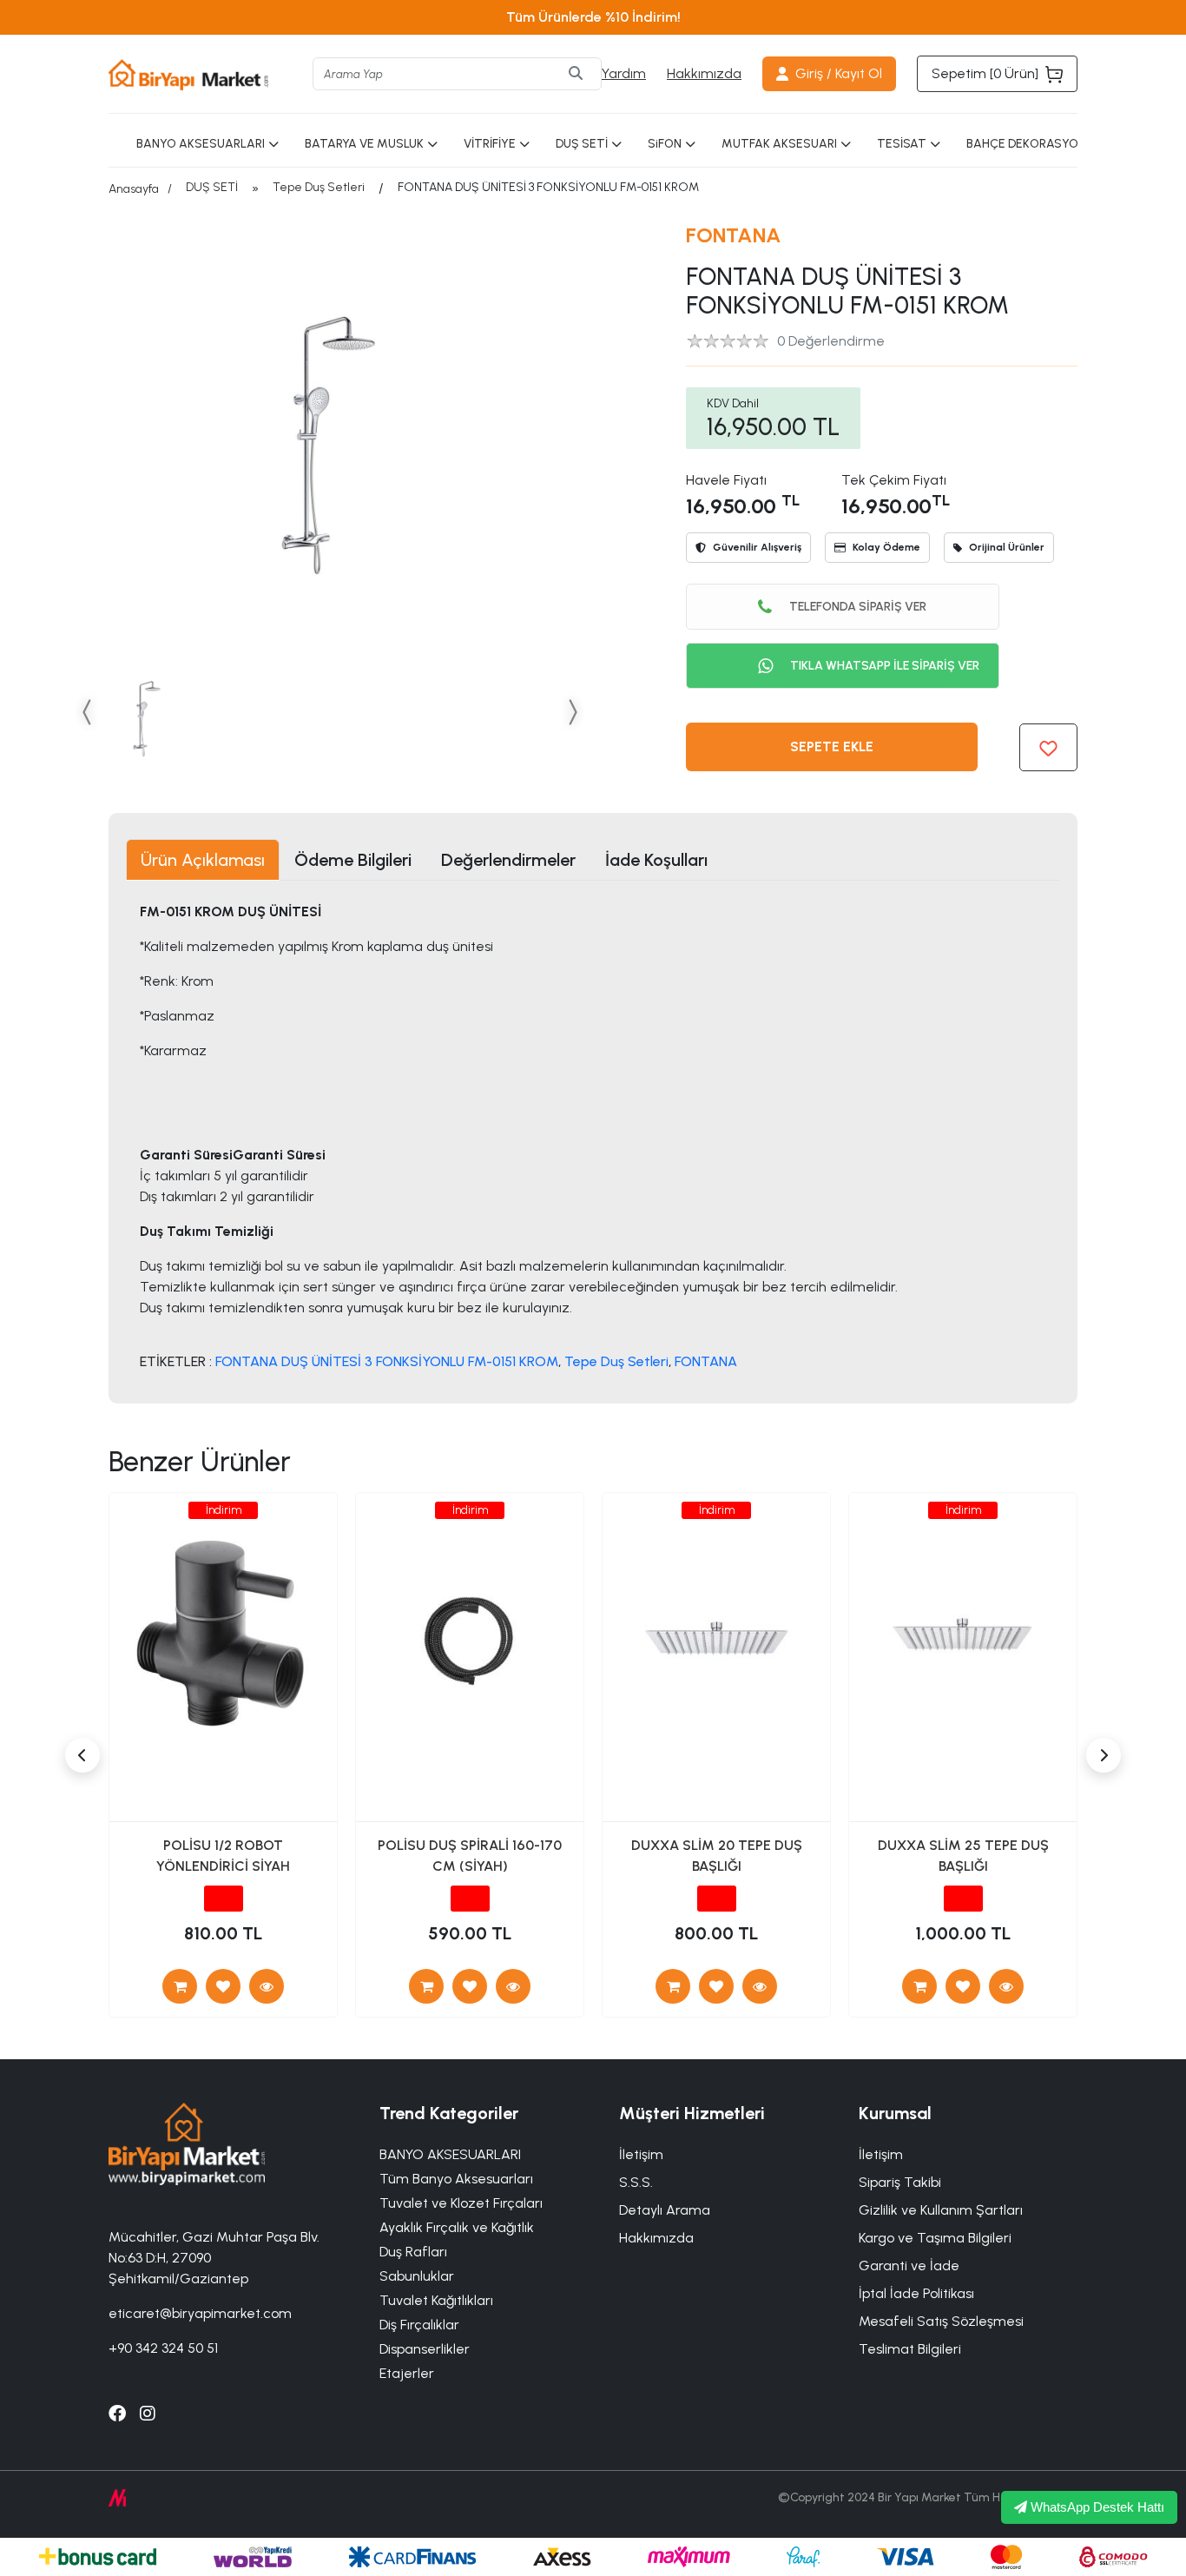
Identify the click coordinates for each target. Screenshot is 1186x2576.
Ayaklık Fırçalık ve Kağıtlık (457, 2227)
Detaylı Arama (665, 2210)
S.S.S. (636, 2182)
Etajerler (407, 2373)
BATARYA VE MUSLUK (364, 144)
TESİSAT (902, 144)
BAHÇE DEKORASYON (1026, 144)
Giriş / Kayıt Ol (839, 73)
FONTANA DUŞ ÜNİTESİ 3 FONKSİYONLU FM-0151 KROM (387, 1361)
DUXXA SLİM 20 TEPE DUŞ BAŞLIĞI (717, 1856)
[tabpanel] (593, 1136)
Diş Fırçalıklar (419, 2325)
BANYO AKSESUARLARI (201, 144)
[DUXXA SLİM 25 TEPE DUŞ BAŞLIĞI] (1006, 1986)
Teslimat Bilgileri (910, 2349)
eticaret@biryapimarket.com (200, 2313)
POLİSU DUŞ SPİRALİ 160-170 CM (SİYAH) (470, 1856)
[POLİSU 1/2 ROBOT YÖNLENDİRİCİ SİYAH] (267, 1986)
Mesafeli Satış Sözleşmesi (941, 2321)
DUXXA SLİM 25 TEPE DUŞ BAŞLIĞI (963, 1856)
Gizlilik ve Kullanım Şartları (941, 2210)
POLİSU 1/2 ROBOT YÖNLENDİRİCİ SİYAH (223, 1856)
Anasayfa (134, 189)
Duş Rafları (413, 2252)
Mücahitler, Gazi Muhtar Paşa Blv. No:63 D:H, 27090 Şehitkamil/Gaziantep (214, 2258)
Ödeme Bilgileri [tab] (353, 860)
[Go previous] (88, 712)
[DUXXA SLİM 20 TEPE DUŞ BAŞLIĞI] (760, 1986)
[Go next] (572, 712)
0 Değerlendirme (831, 341)
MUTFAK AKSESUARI (779, 144)
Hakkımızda (704, 73)
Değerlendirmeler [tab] (508, 860)
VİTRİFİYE (490, 144)
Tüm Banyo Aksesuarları (456, 2179)
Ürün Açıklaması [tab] (203, 860)
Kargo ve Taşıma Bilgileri (935, 2238)
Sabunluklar (417, 2276)
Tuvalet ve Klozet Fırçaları (461, 2203)
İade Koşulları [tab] (656, 860)
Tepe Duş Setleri (319, 187)
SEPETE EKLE (832, 746)
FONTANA (734, 235)
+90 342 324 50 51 (163, 2348)
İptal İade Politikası (916, 2293)
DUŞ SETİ (582, 144)
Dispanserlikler (425, 2349)
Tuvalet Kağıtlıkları (436, 2300)
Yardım (624, 73)
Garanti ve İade (909, 2266)
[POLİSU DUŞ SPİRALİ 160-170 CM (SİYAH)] (513, 1986)
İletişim (881, 2154)
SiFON (665, 144)
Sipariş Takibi (900, 2182)
